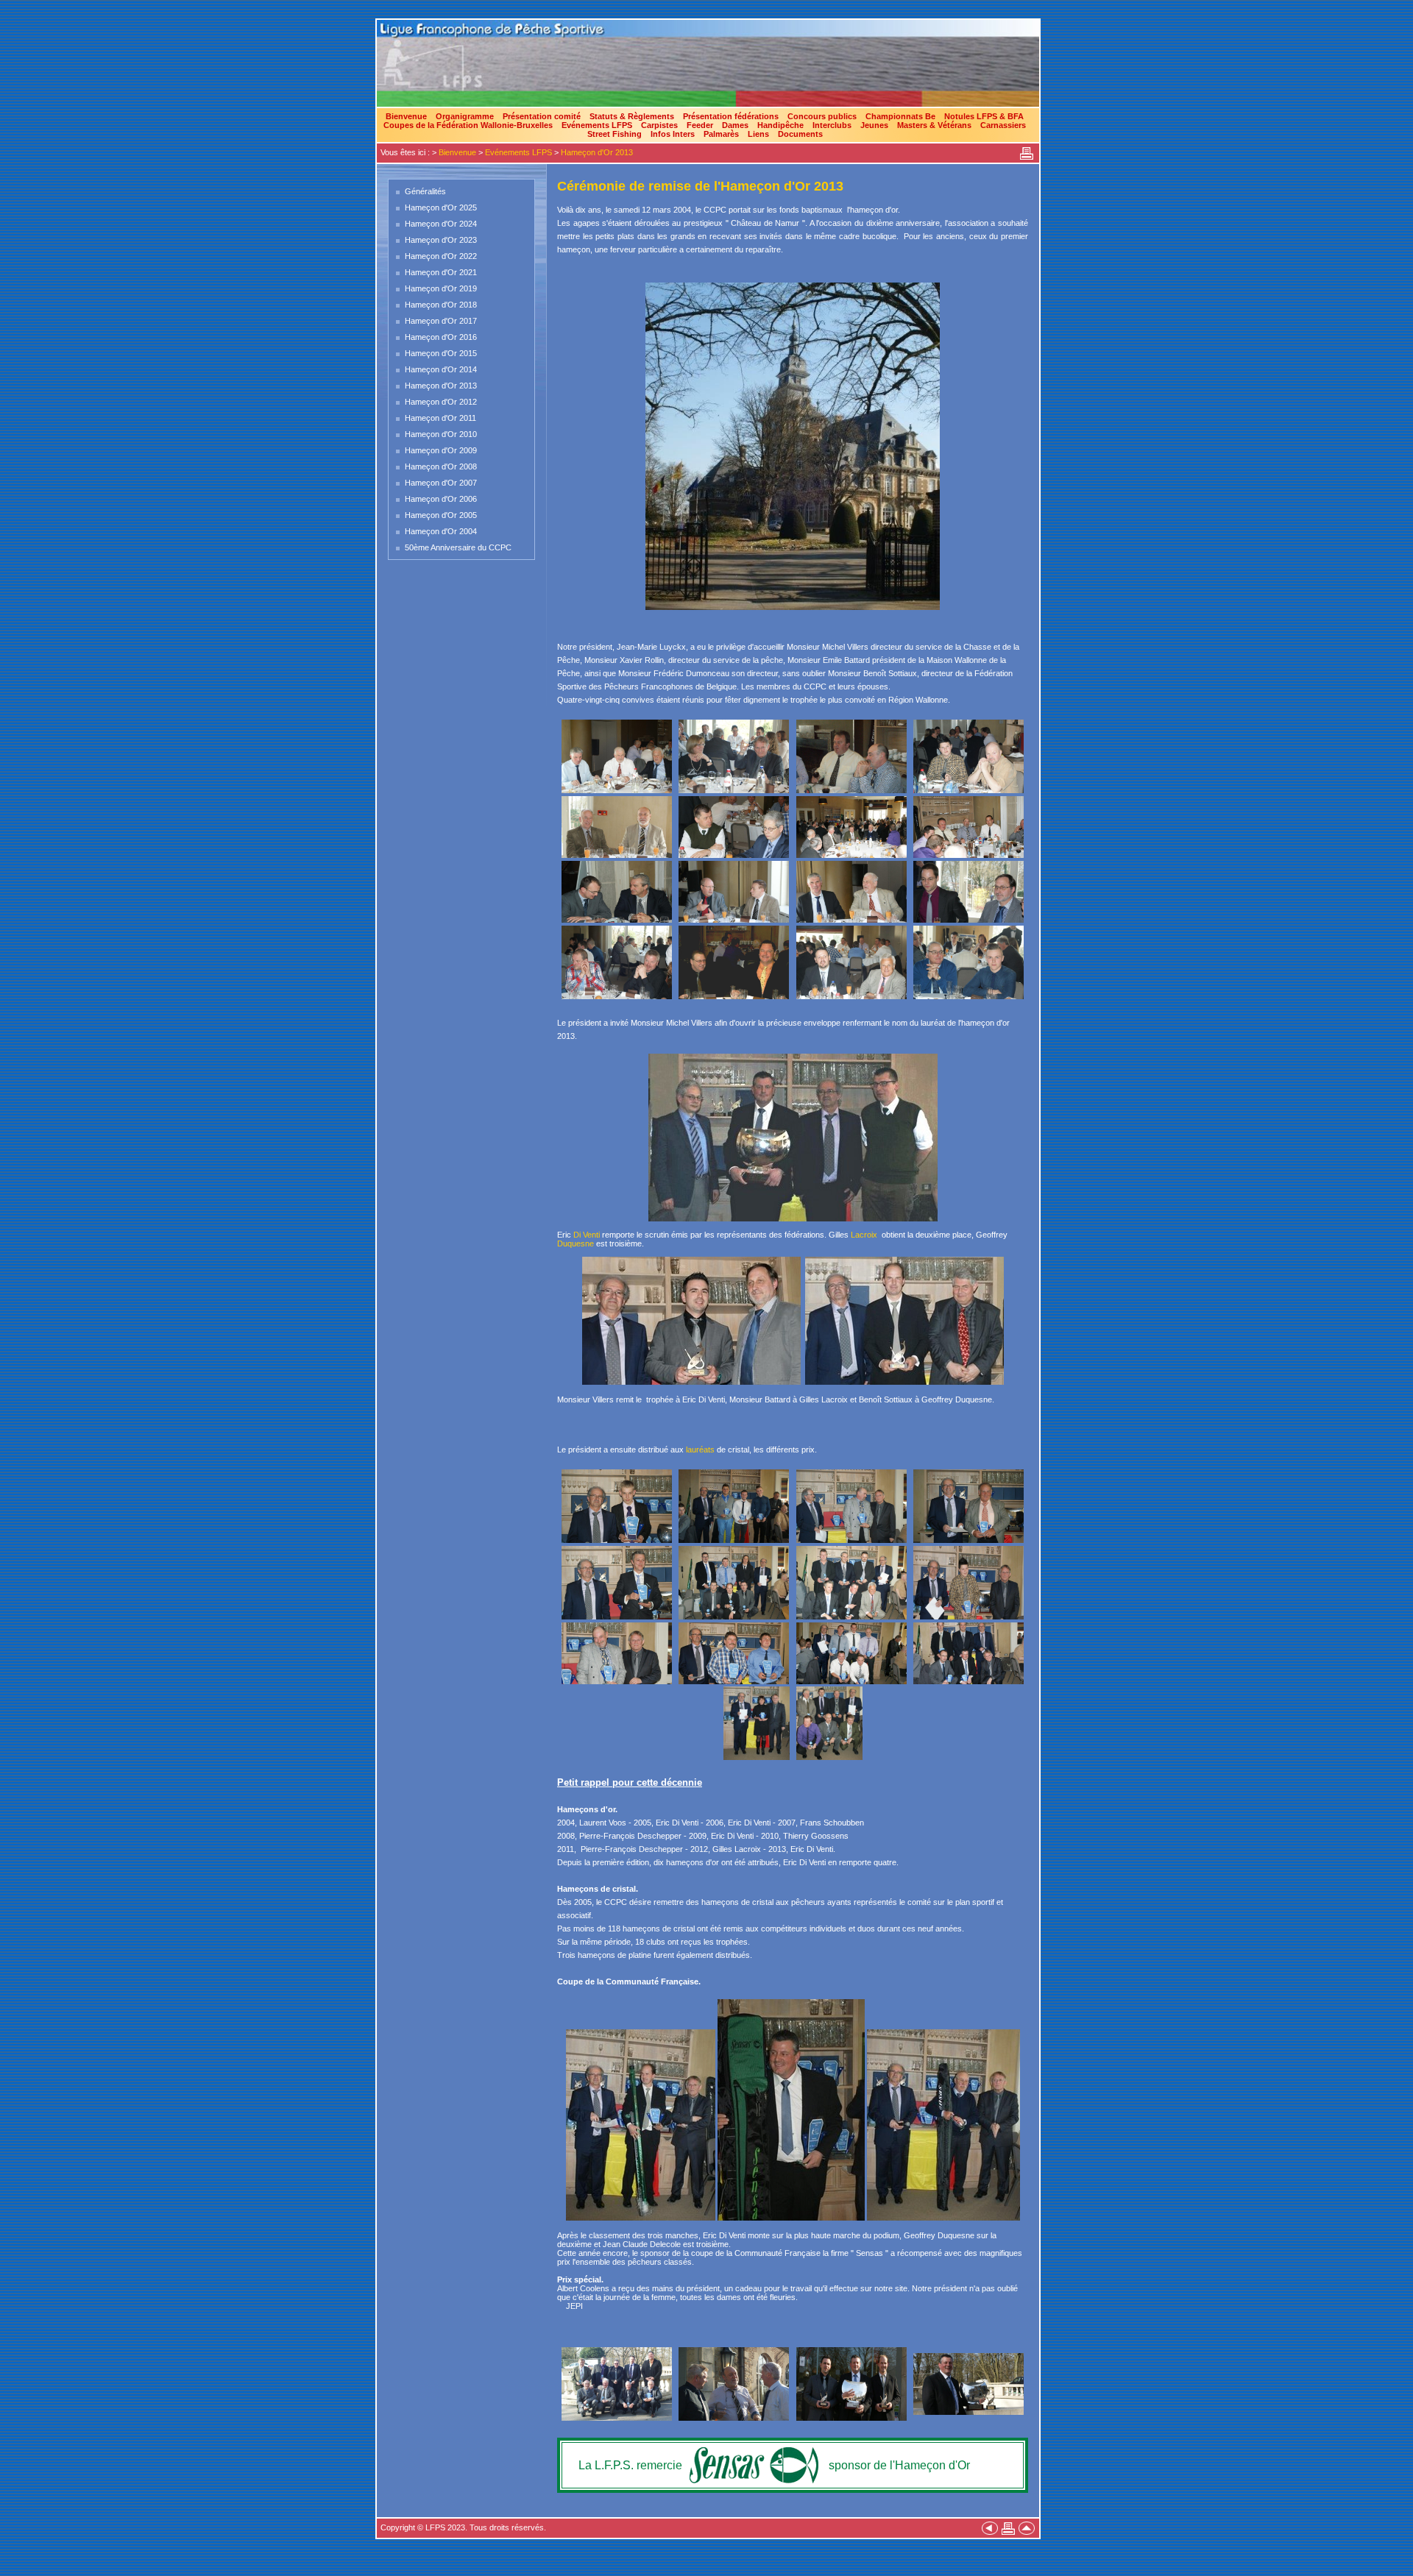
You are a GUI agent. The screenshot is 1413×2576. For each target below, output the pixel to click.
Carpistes (659, 125)
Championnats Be (900, 116)
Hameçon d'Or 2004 (441, 531)
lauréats (700, 1450)
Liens (758, 134)
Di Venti (587, 1235)
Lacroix (864, 1235)
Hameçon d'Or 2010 (441, 434)
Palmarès (721, 134)
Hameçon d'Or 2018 (441, 305)
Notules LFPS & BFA (984, 116)
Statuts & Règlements (632, 116)
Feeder (700, 125)
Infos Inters (673, 134)
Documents (800, 134)
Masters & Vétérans (934, 125)
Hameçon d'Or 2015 (441, 353)
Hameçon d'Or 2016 (441, 337)
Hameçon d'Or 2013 (597, 152)
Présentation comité (542, 116)
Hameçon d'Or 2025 (441, 207)
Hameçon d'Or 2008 (441, 466)
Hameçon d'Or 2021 (441, 272)
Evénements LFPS (597, 125)
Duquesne (576, 1243)
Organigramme (465, 116)
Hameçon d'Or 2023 (441, 240)
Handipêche (780, 125)
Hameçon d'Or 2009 (441, 450)
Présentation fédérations (731, 116)
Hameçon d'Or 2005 (441, 515)
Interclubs (832, 125)
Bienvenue (406, 116)
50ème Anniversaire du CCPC (458, 547)
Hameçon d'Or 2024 (441, 224)
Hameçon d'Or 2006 (441, 499)
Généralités (425, 191)
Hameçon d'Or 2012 (441, 402)
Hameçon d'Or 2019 (441, 288)
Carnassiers (1003, 125)
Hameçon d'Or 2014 (441, 369)
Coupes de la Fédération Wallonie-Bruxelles (468, 125)
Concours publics (822, 116)
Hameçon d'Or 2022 (441, 256)
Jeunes (874, 125)
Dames (735, 125)
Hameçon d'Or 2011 (440, 418)
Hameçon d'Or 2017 (441, 321)
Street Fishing (615, 134)
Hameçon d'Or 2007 (441, 483)
